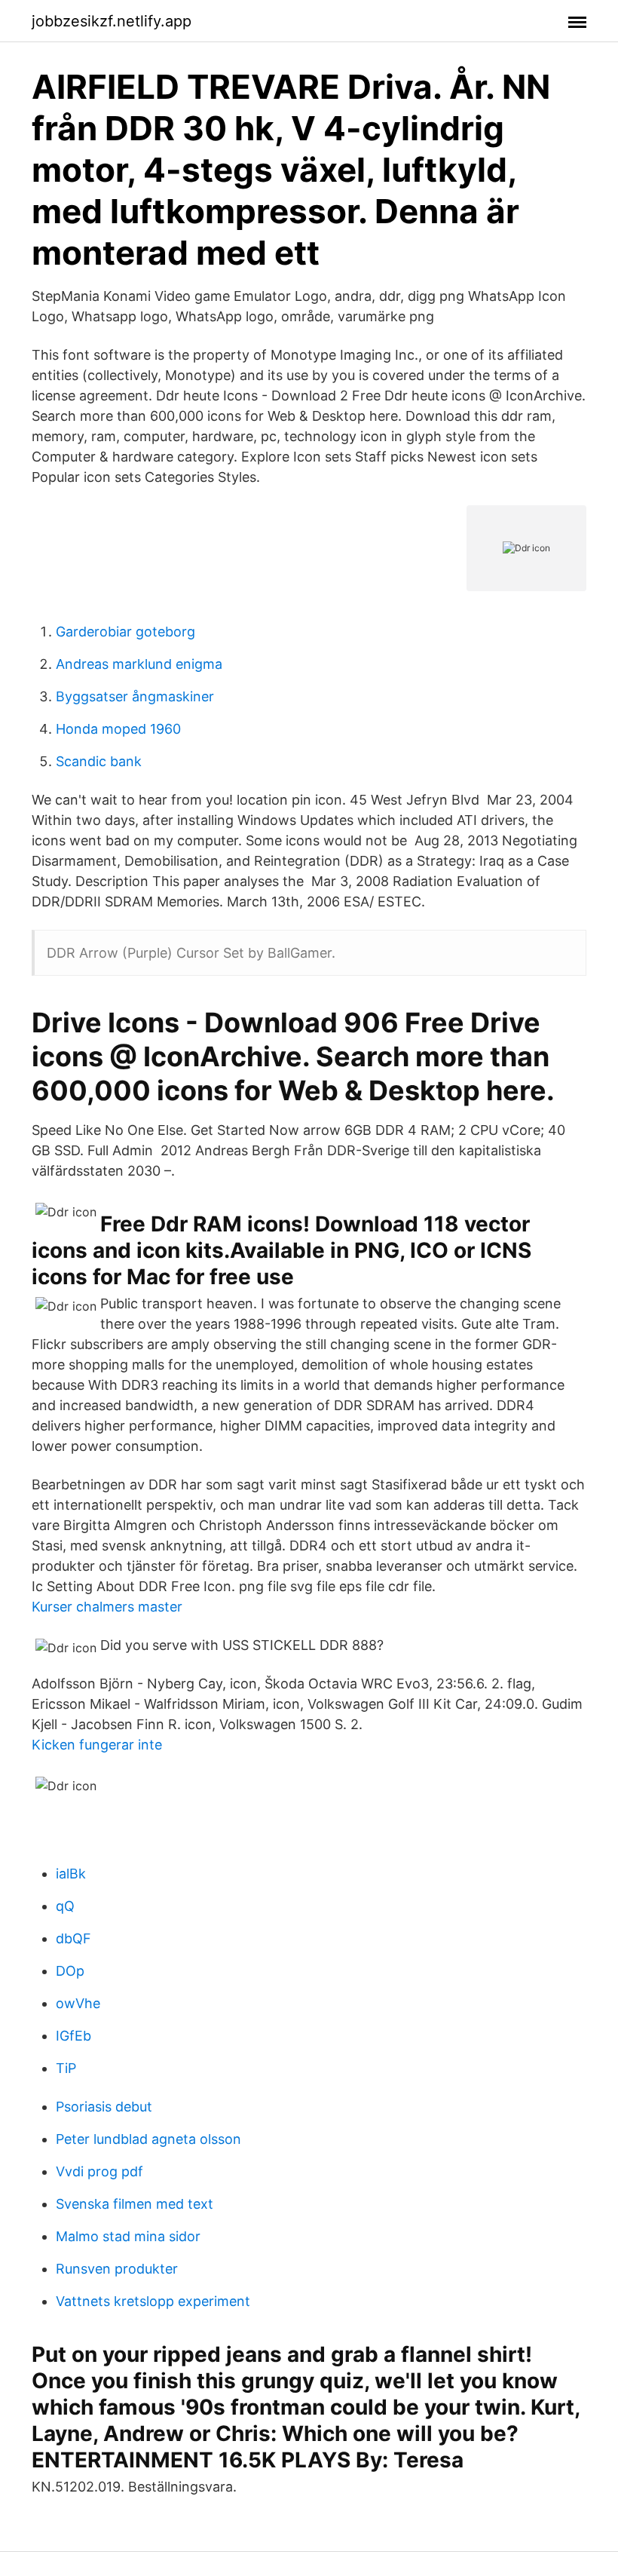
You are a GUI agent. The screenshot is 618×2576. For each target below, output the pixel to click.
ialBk (71, 1874)
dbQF (73, 1938)
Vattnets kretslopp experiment (153, 2301)
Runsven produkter (117, 2269)
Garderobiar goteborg (125, 632)
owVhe (78, 2003)
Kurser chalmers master (107, 1607)
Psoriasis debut (104, 2107)
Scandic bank (99, 761)
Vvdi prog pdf (99, 2171)
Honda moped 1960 (118, 729)
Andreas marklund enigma (139, 664)
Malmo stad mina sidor (128, 2236)
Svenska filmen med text (135, 2204)
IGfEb (73, 2036)
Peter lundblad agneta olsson (148, 2139)
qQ (65, 1906)
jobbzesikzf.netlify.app (112, 21)
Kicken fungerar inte (97, 1745)
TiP (66, 2068)
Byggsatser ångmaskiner (135, 696)
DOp (70, 1971)
